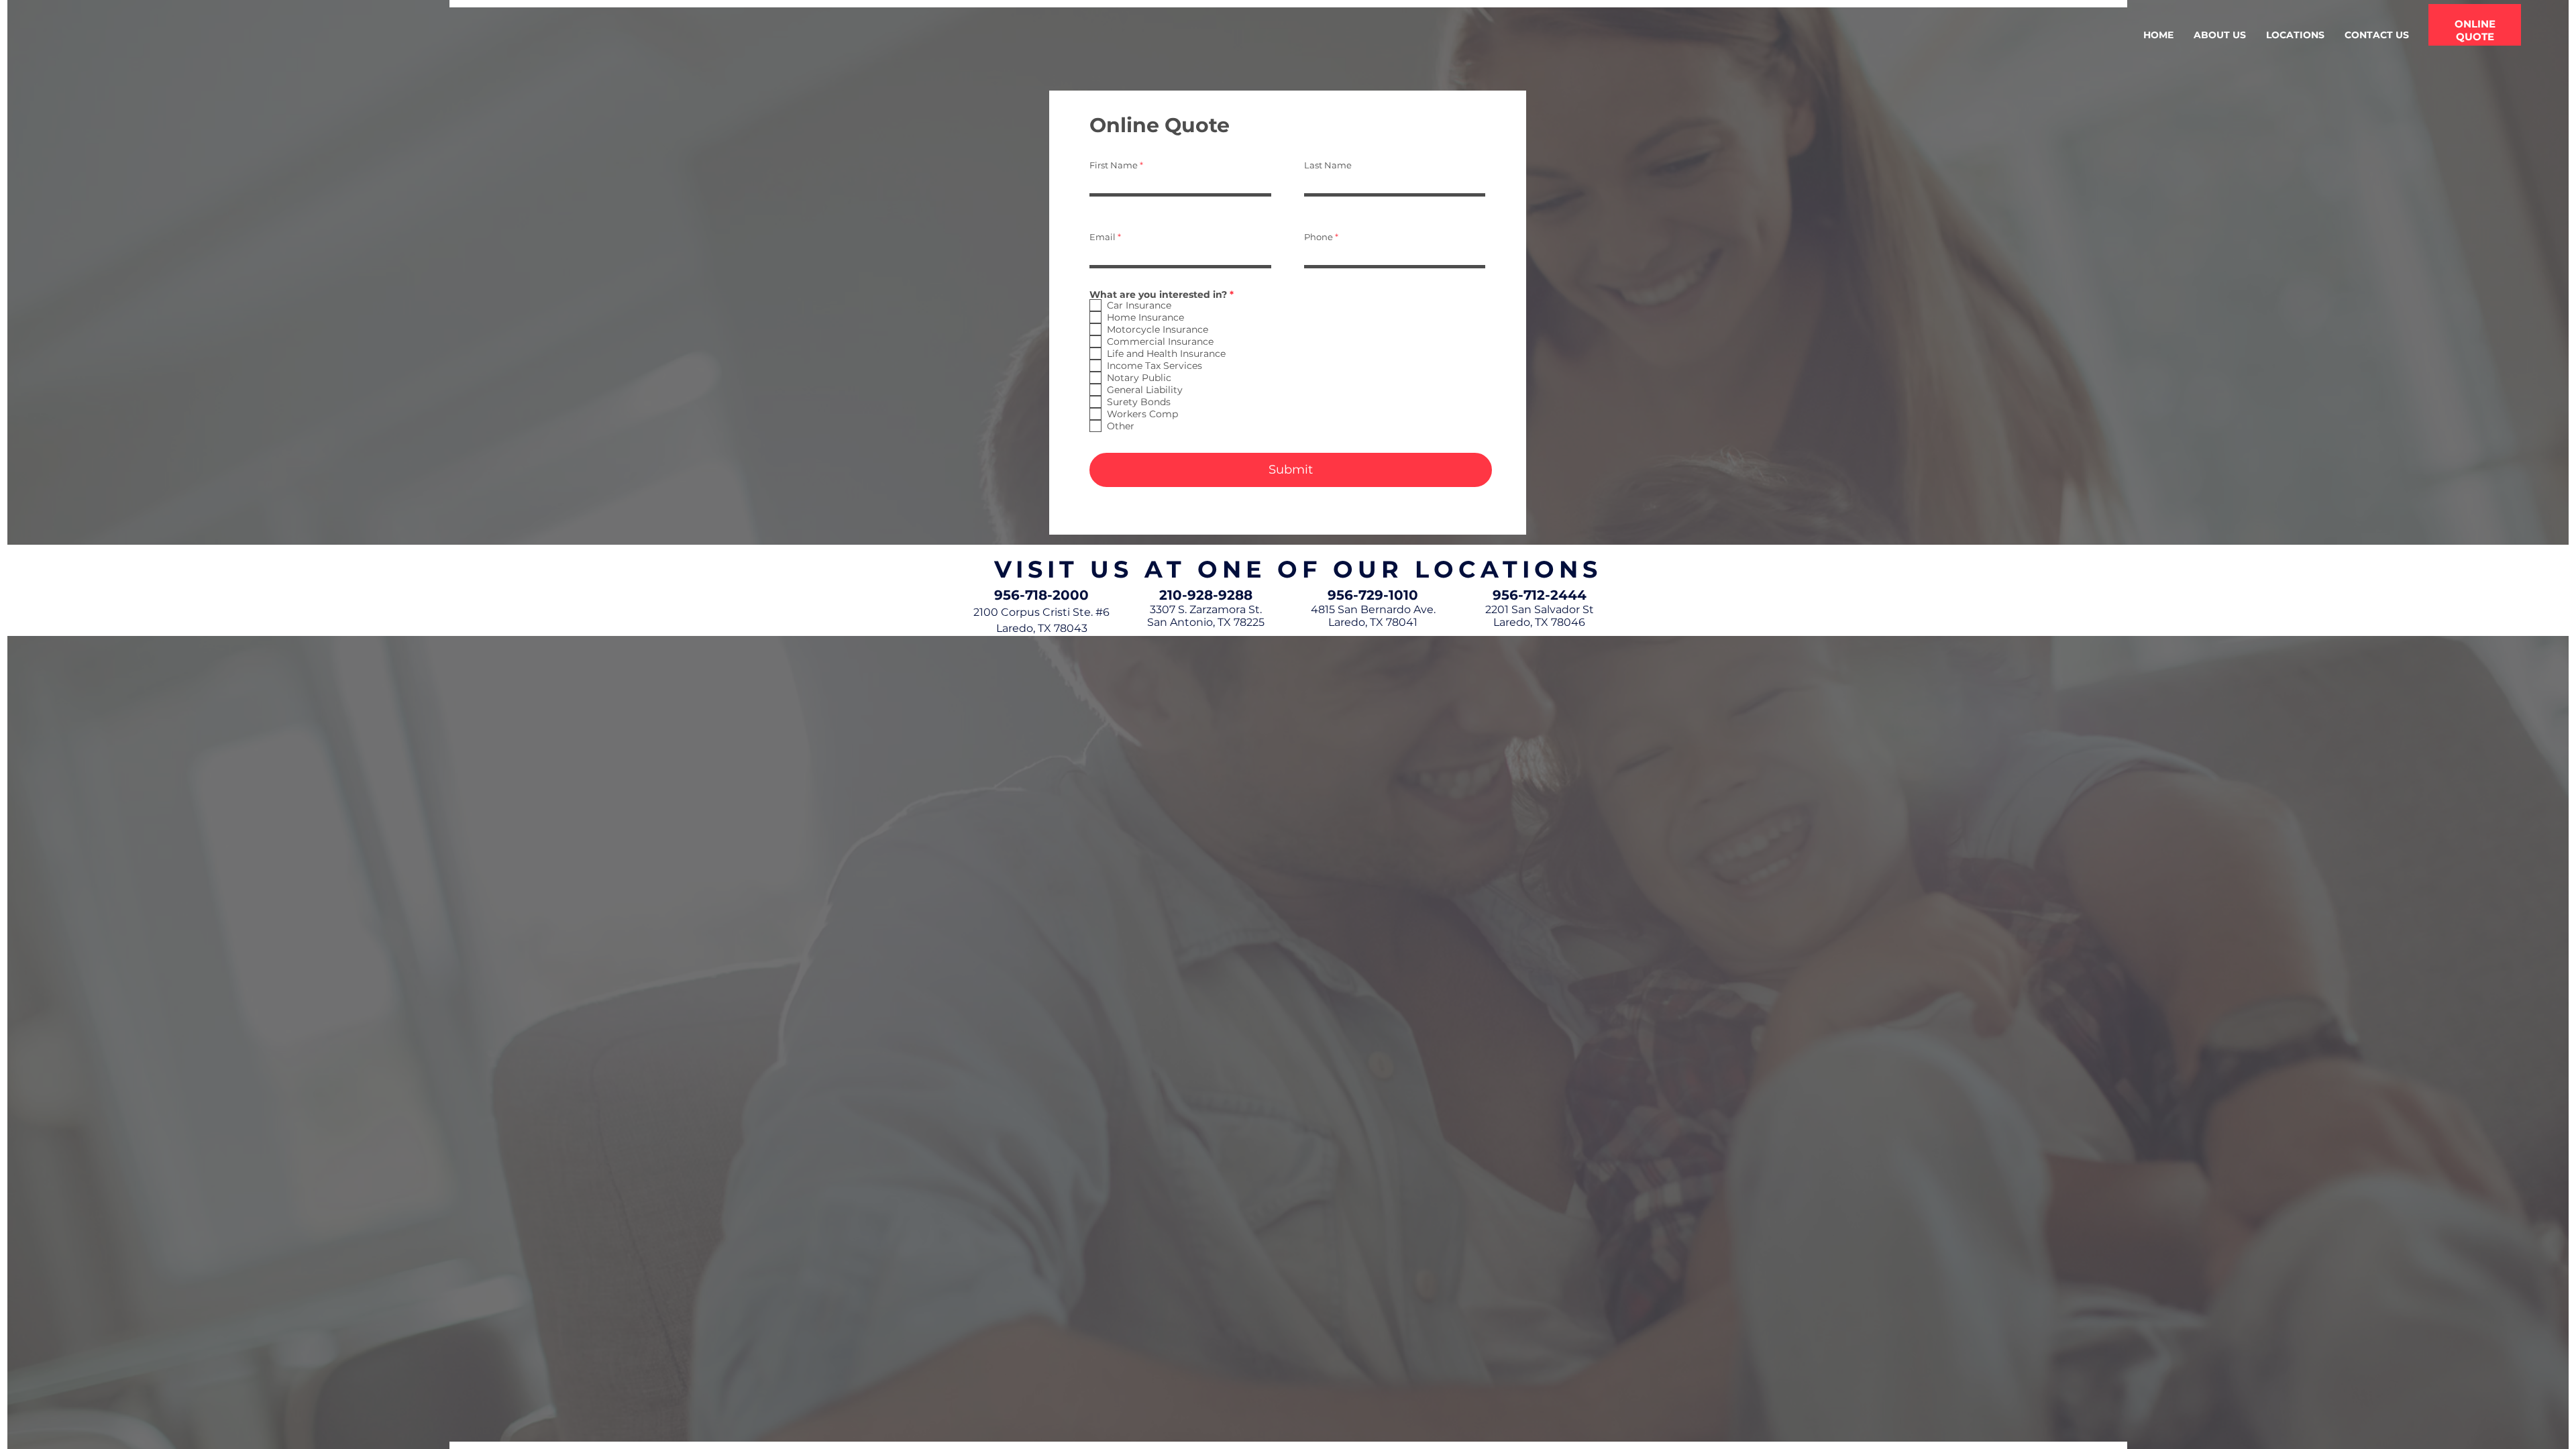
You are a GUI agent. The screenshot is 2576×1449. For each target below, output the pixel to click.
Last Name (1328, 165)
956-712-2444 (1540, 595)
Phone (1319, 237)
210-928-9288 (1206, 595)
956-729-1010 (1373, 595)
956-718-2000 (1041, 595)
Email (1103, 237)
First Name (1114, 165)
